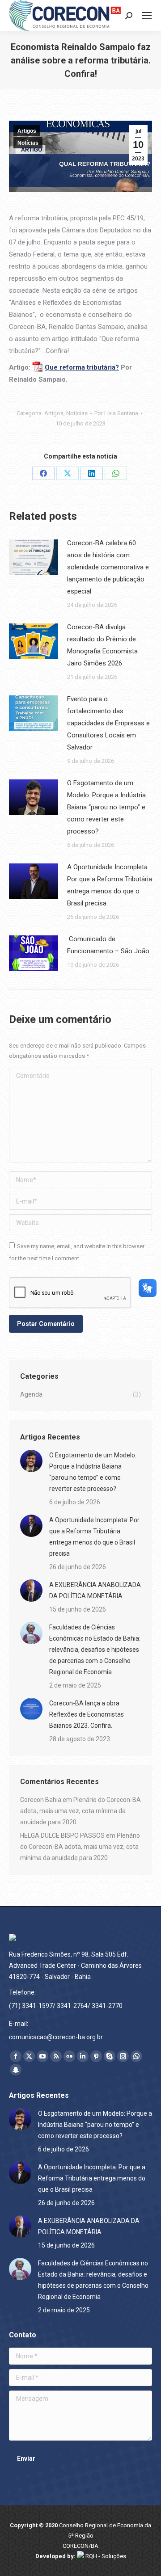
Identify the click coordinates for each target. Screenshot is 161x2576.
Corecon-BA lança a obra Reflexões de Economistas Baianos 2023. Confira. (87, 1714)
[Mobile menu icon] (147, 16)
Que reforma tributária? (82, 367)
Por (116, 413)
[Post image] (34, 557)
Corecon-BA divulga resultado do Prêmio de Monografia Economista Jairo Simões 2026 (102, 645)
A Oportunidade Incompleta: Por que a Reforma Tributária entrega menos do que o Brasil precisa (110, 885)
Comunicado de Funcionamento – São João (108, 945)
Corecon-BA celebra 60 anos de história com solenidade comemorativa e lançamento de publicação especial (108, 567)
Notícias (28, 143)
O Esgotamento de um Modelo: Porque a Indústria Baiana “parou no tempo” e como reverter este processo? (106, 807)
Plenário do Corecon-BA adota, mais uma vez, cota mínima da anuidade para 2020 (80, 1811)
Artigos (27, 131)
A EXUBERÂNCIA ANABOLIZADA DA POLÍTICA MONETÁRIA (95, 1590)
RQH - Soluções (105, 2556)
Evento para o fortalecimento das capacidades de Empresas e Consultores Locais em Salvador (108, 723)
